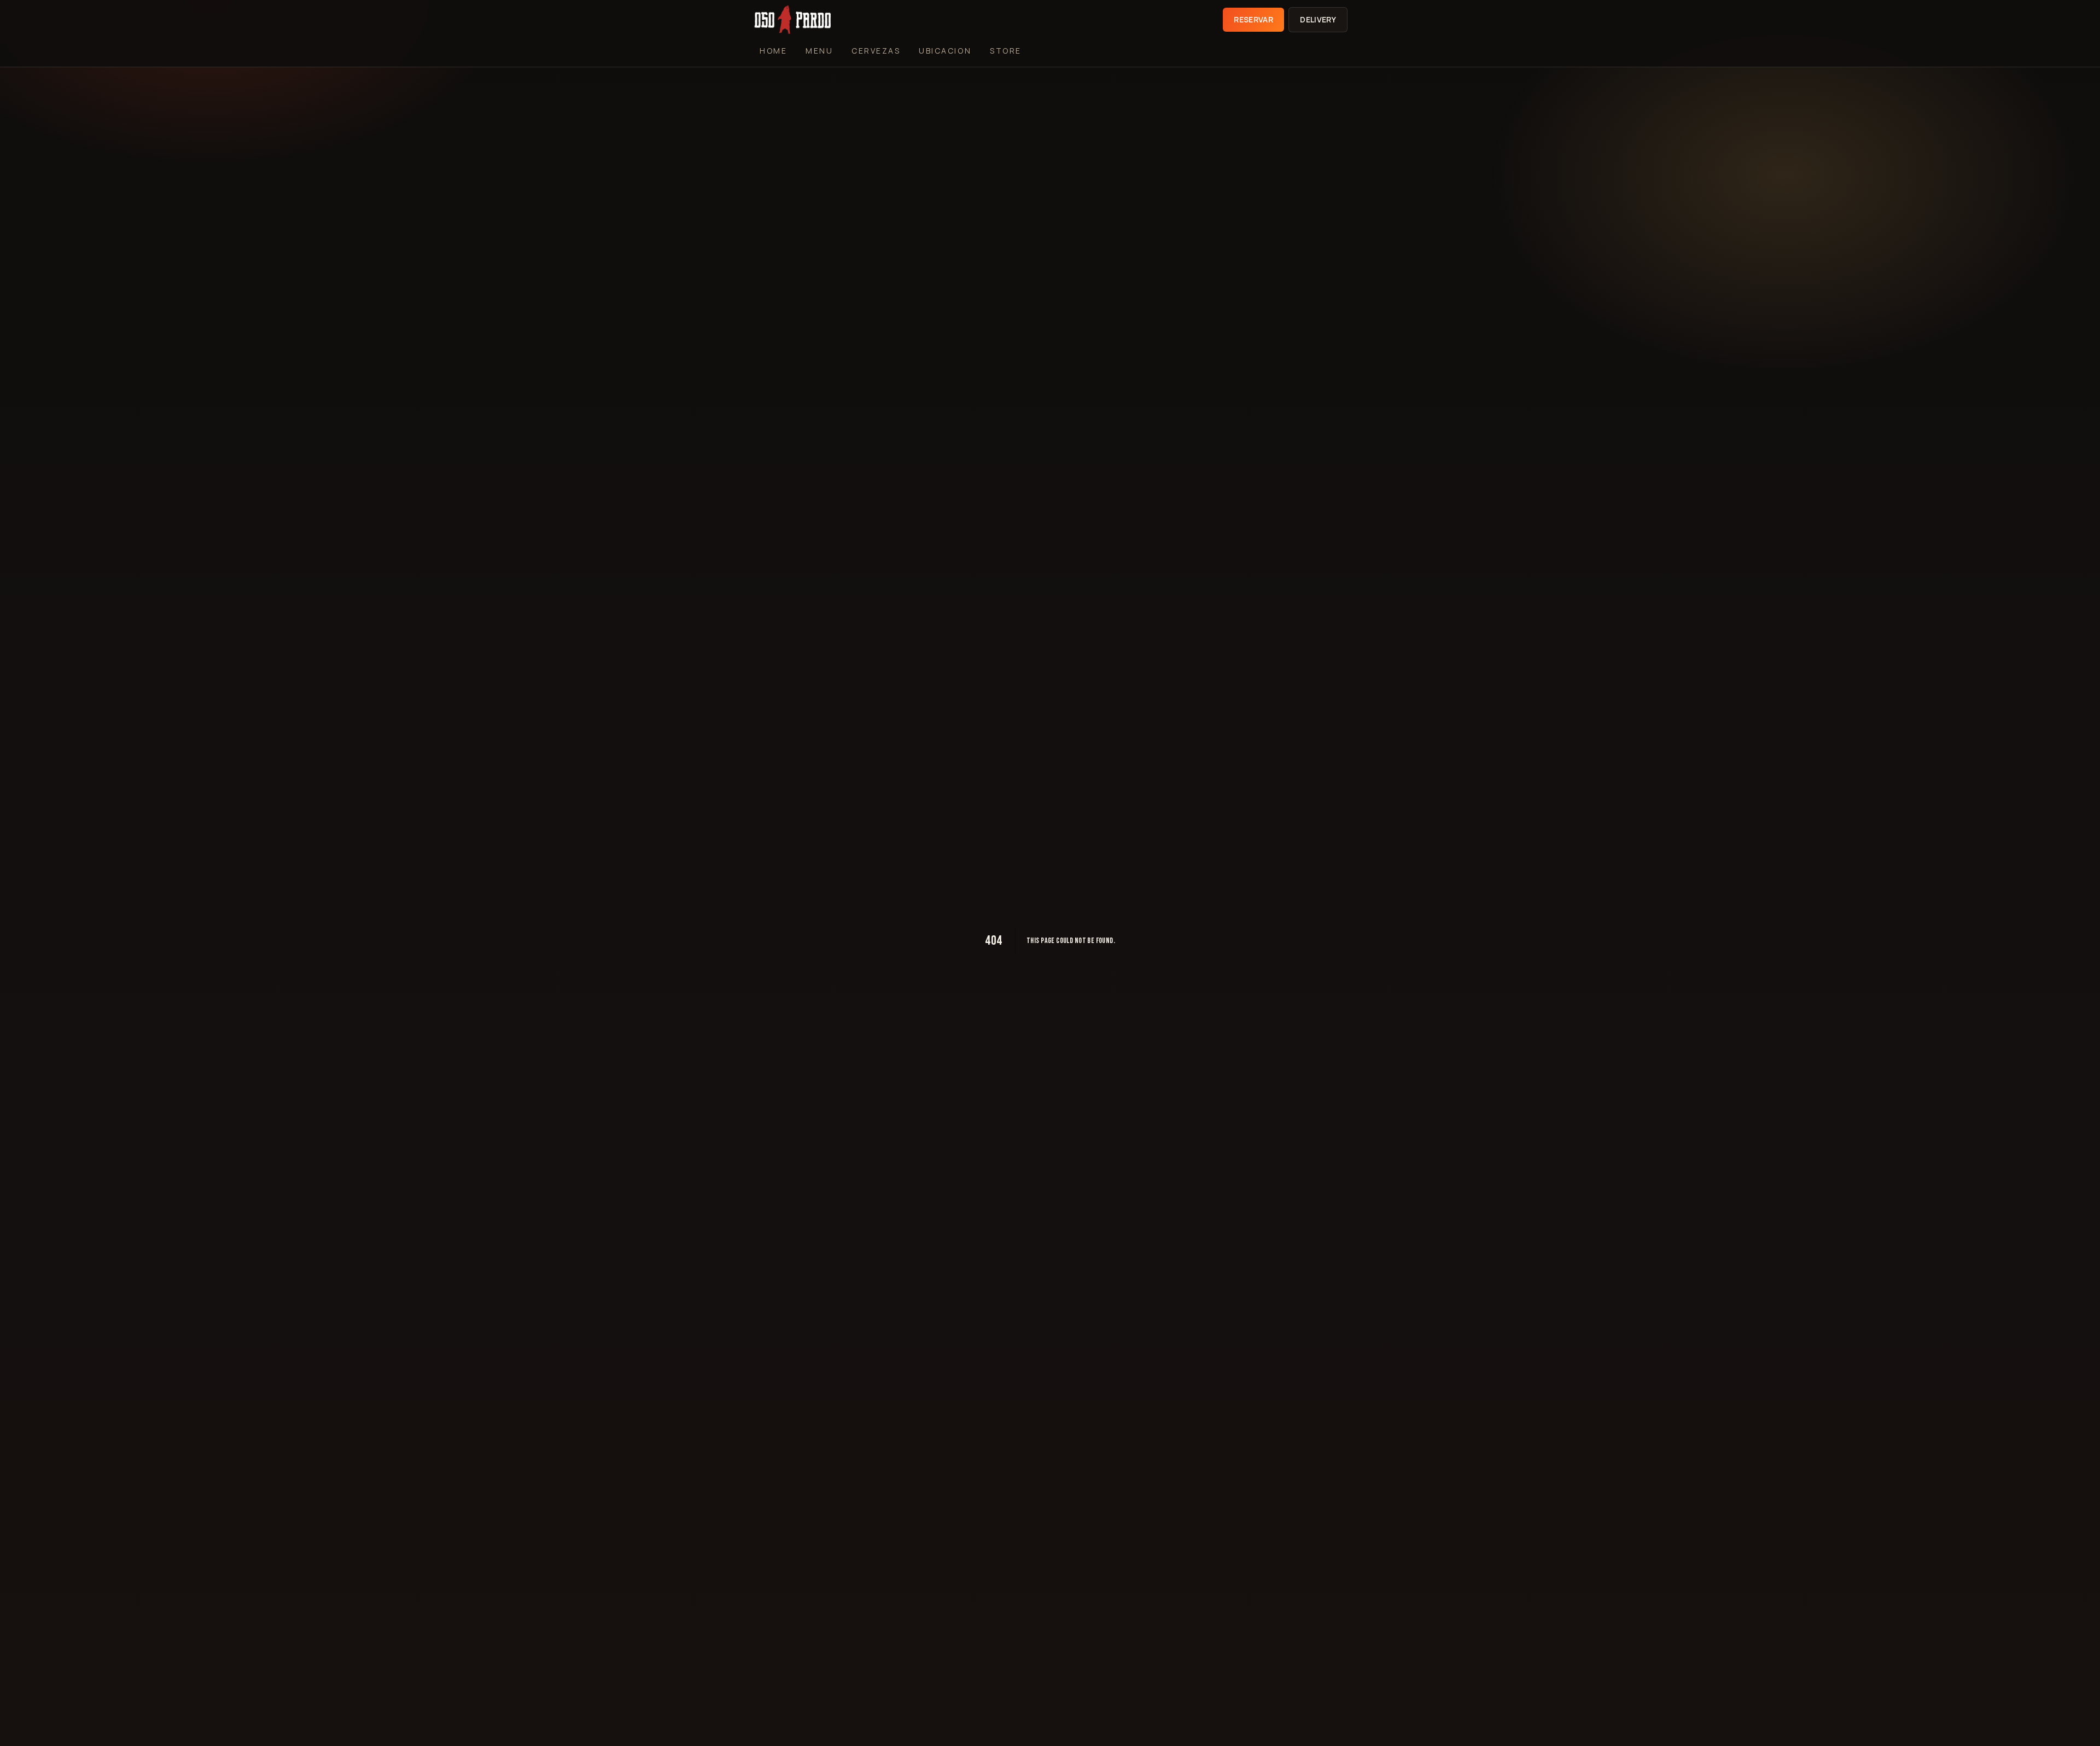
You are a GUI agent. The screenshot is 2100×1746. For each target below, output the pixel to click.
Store (1006, 51)
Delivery (1318, 19)
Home (773, 51)
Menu (819, 51)
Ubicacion (945, 51)
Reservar (1253, 19)
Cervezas (876, 51)
